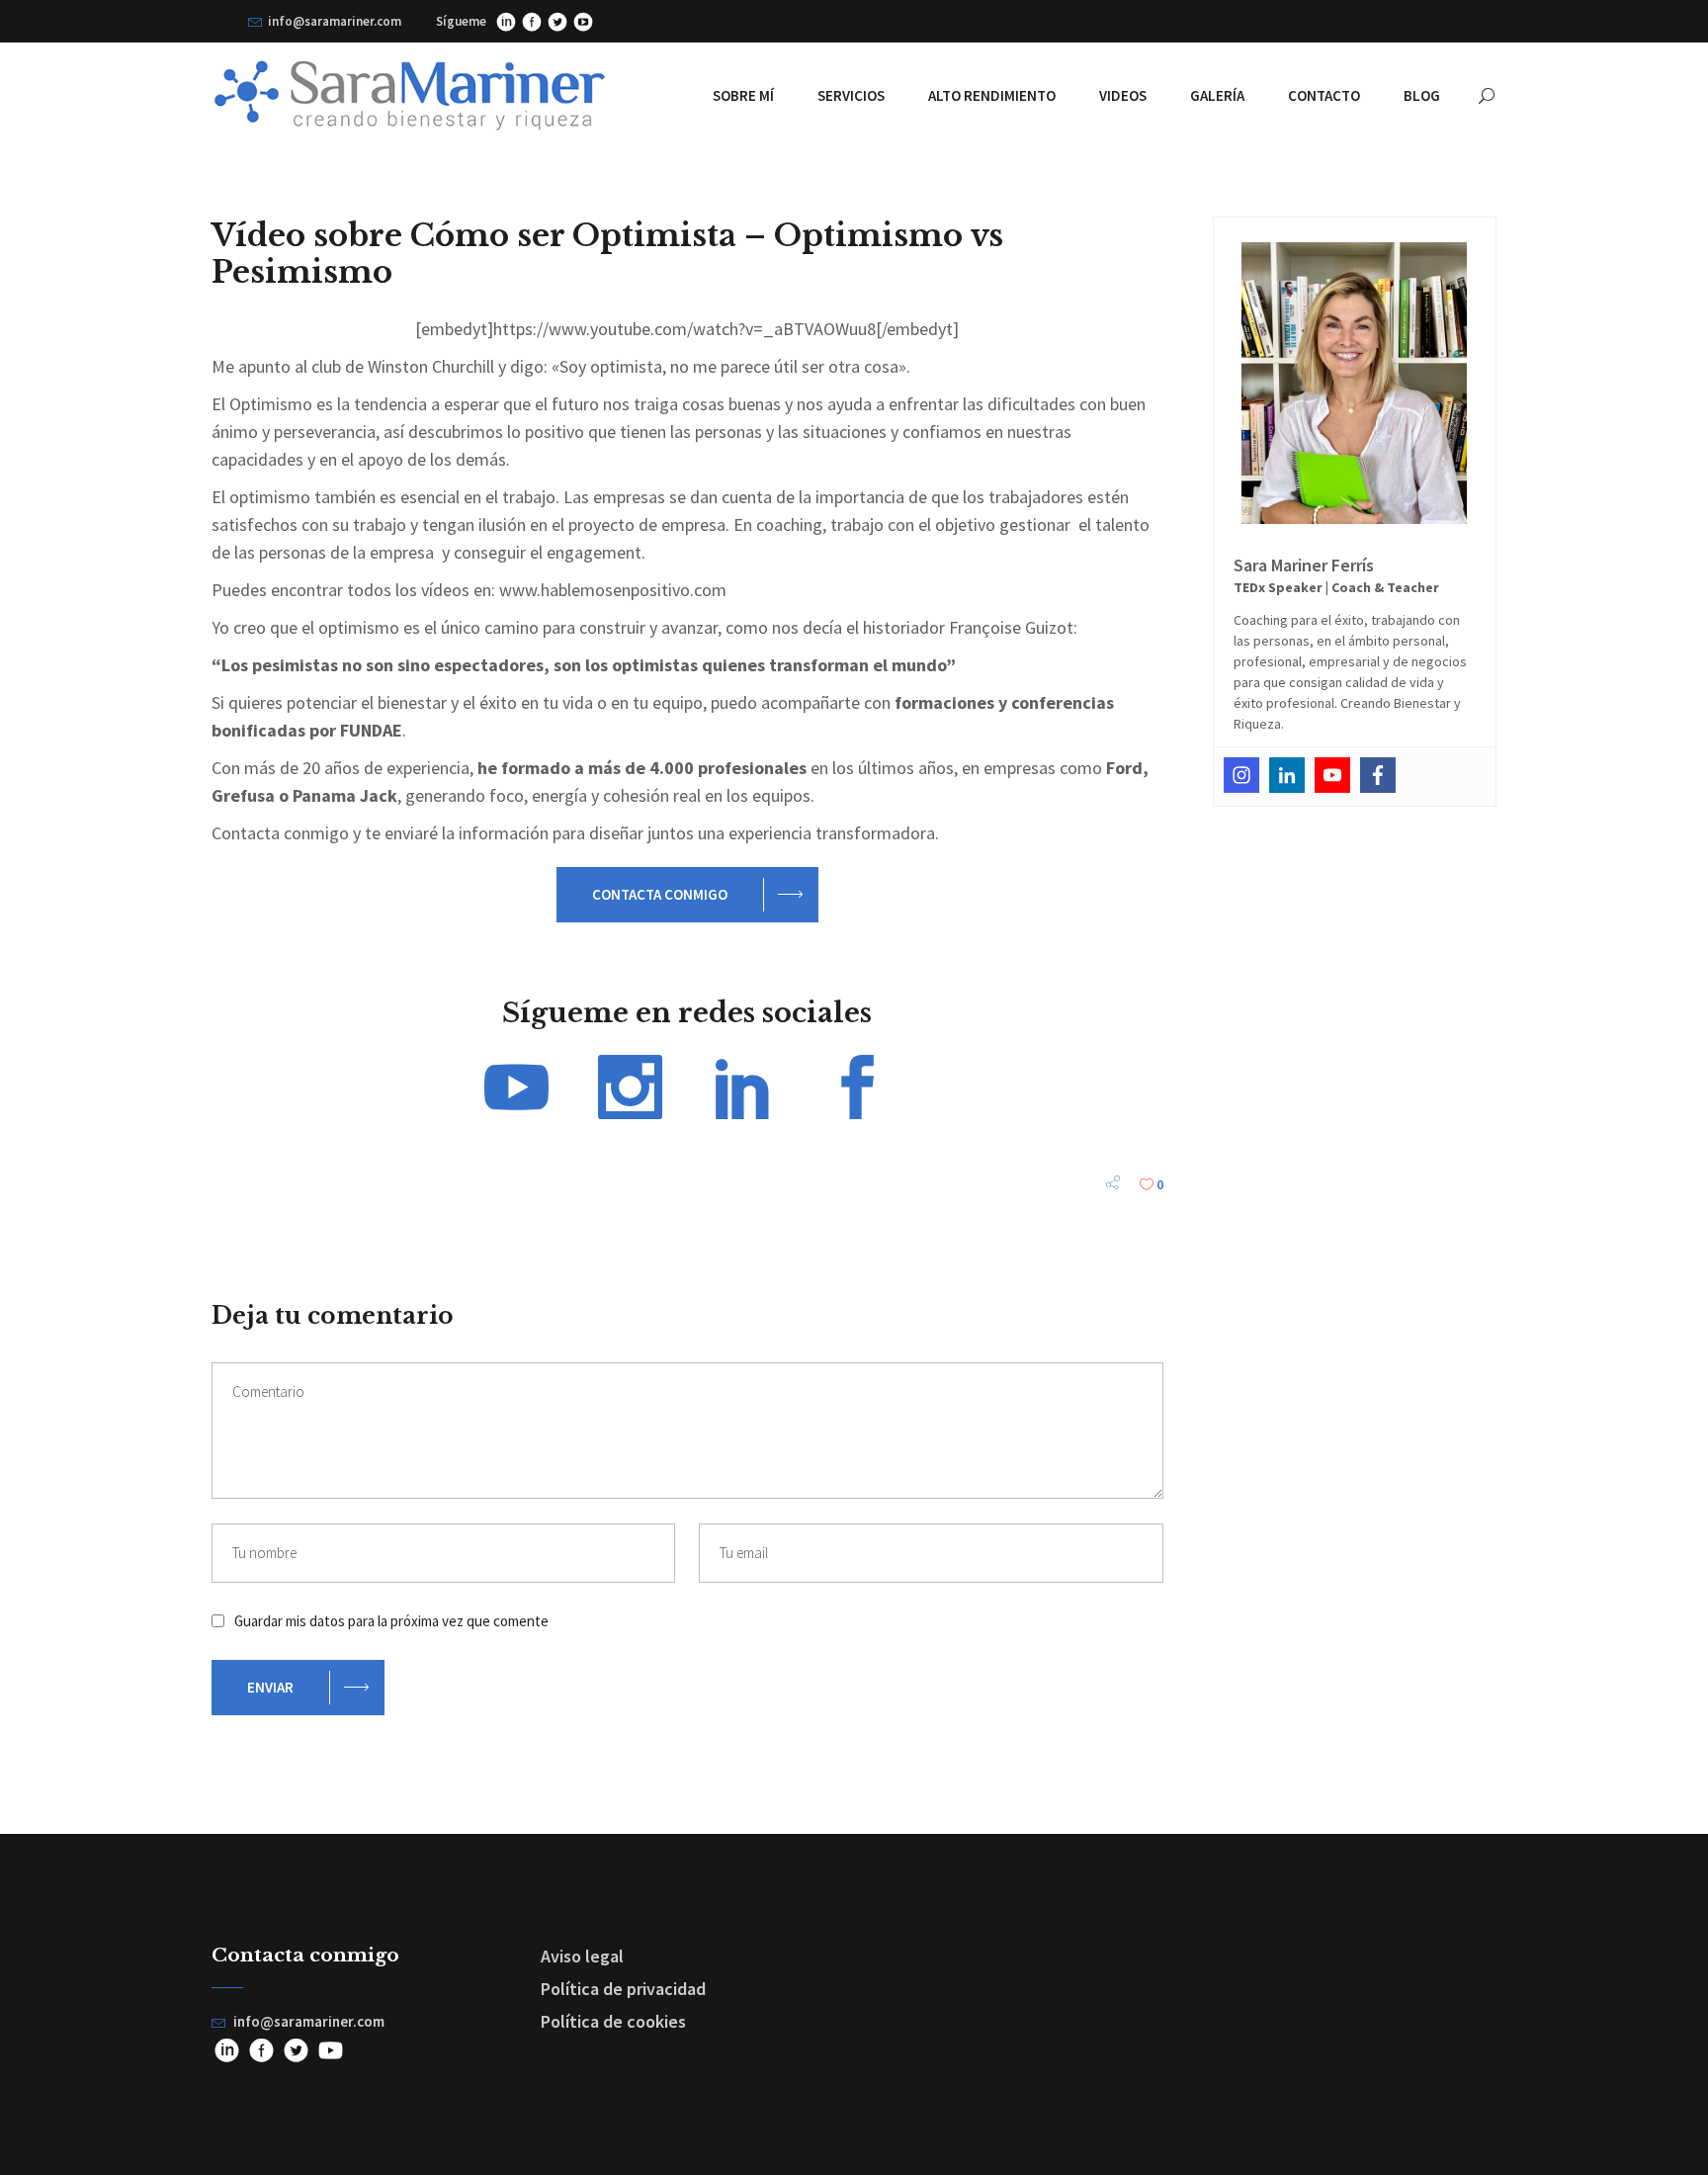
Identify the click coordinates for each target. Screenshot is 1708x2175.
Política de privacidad (623, 1989)
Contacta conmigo (660, 894)
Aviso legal (582, 1956)
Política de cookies (613, 2021)
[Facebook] (1378, 775)
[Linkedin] (1287, 775)
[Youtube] (1332, 775)
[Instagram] (1241, 775)
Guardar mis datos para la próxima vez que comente (391, 1621)
